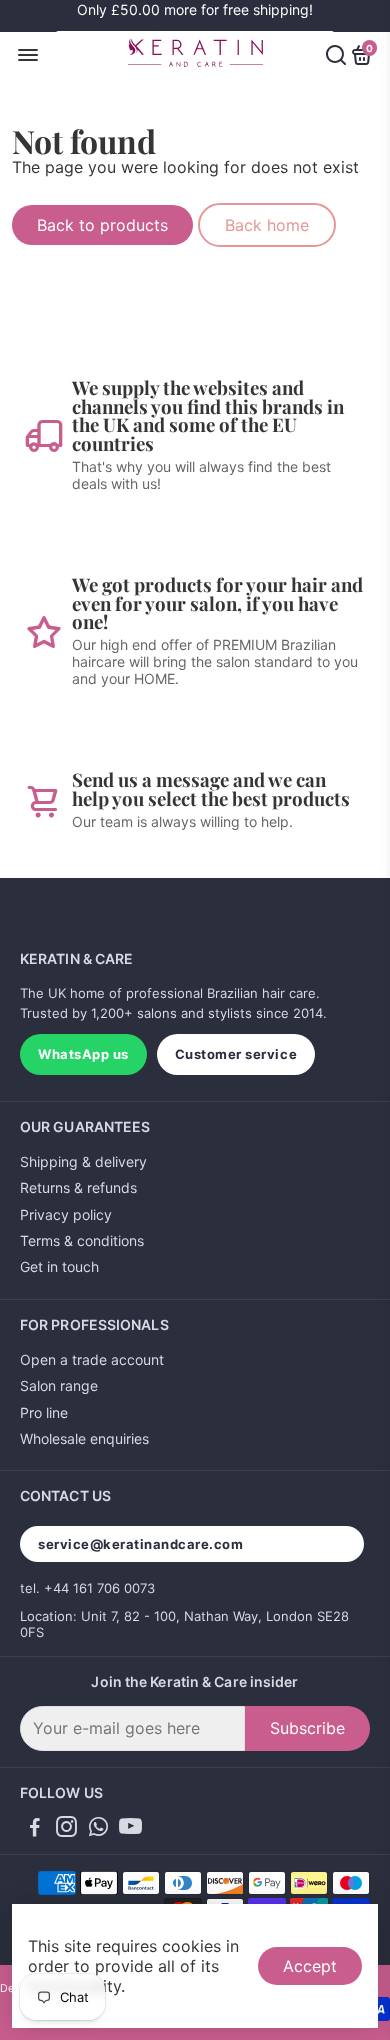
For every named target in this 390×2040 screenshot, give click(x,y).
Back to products (102, 225)
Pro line (44, 1412)
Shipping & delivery (83, 1161)
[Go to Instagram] (66, 1830)
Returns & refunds (78, 1187)
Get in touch (59, 1266)
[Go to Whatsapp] (98, 1830)
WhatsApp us (83, 1054)
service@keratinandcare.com (141, 1544)
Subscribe (307, 1728)
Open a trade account (92, 1359)
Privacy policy (66, 1214)
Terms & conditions (82, 1240)
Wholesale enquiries (84, 1438)
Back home (267, 225)
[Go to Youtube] (130, 1830)
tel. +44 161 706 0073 (87, 1588)
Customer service (236, 1054)
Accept (310, 1966)
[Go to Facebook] (35, 1830)
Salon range (59, 1385)
